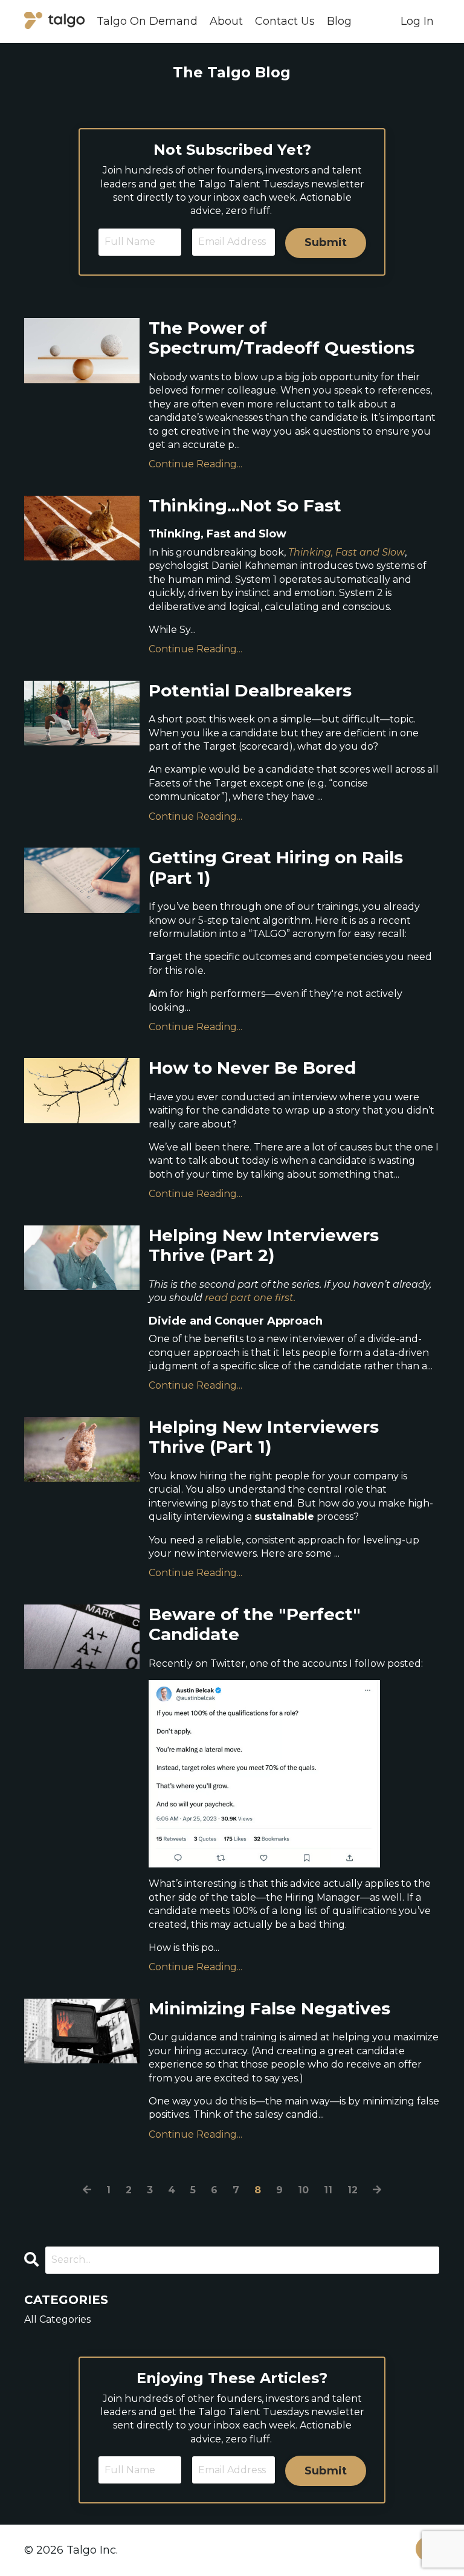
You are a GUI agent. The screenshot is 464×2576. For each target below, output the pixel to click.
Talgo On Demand (147, 21)
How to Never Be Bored (252, 1068)
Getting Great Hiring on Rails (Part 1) (276, 868)
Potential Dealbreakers (250, 691)
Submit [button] (326, 242)
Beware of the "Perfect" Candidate (255, 1625)
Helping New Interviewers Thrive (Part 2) (264, 1246)
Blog (339, 21)
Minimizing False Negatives (269, 2009)
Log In (417, 21)
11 (328, 2190)
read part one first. (250, 1298)
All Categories (57, 2319)
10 (303, 2190)
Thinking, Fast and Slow (346, 552)
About (226, 21)
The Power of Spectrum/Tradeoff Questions (282, 338)
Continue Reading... (195, 464)
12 (353, 2190)
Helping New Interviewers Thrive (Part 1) (264, 1437)
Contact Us (285, 21)
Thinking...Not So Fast (245, 506)
